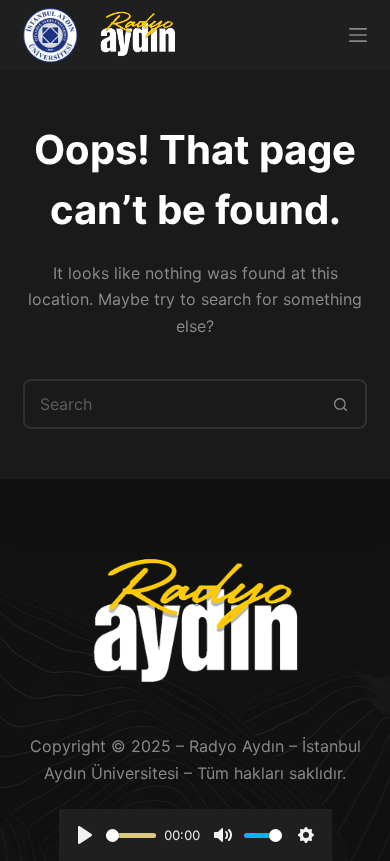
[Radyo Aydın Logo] (137, 35)
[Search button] (342, 404)
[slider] (131, 835)
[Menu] (358, 35)
